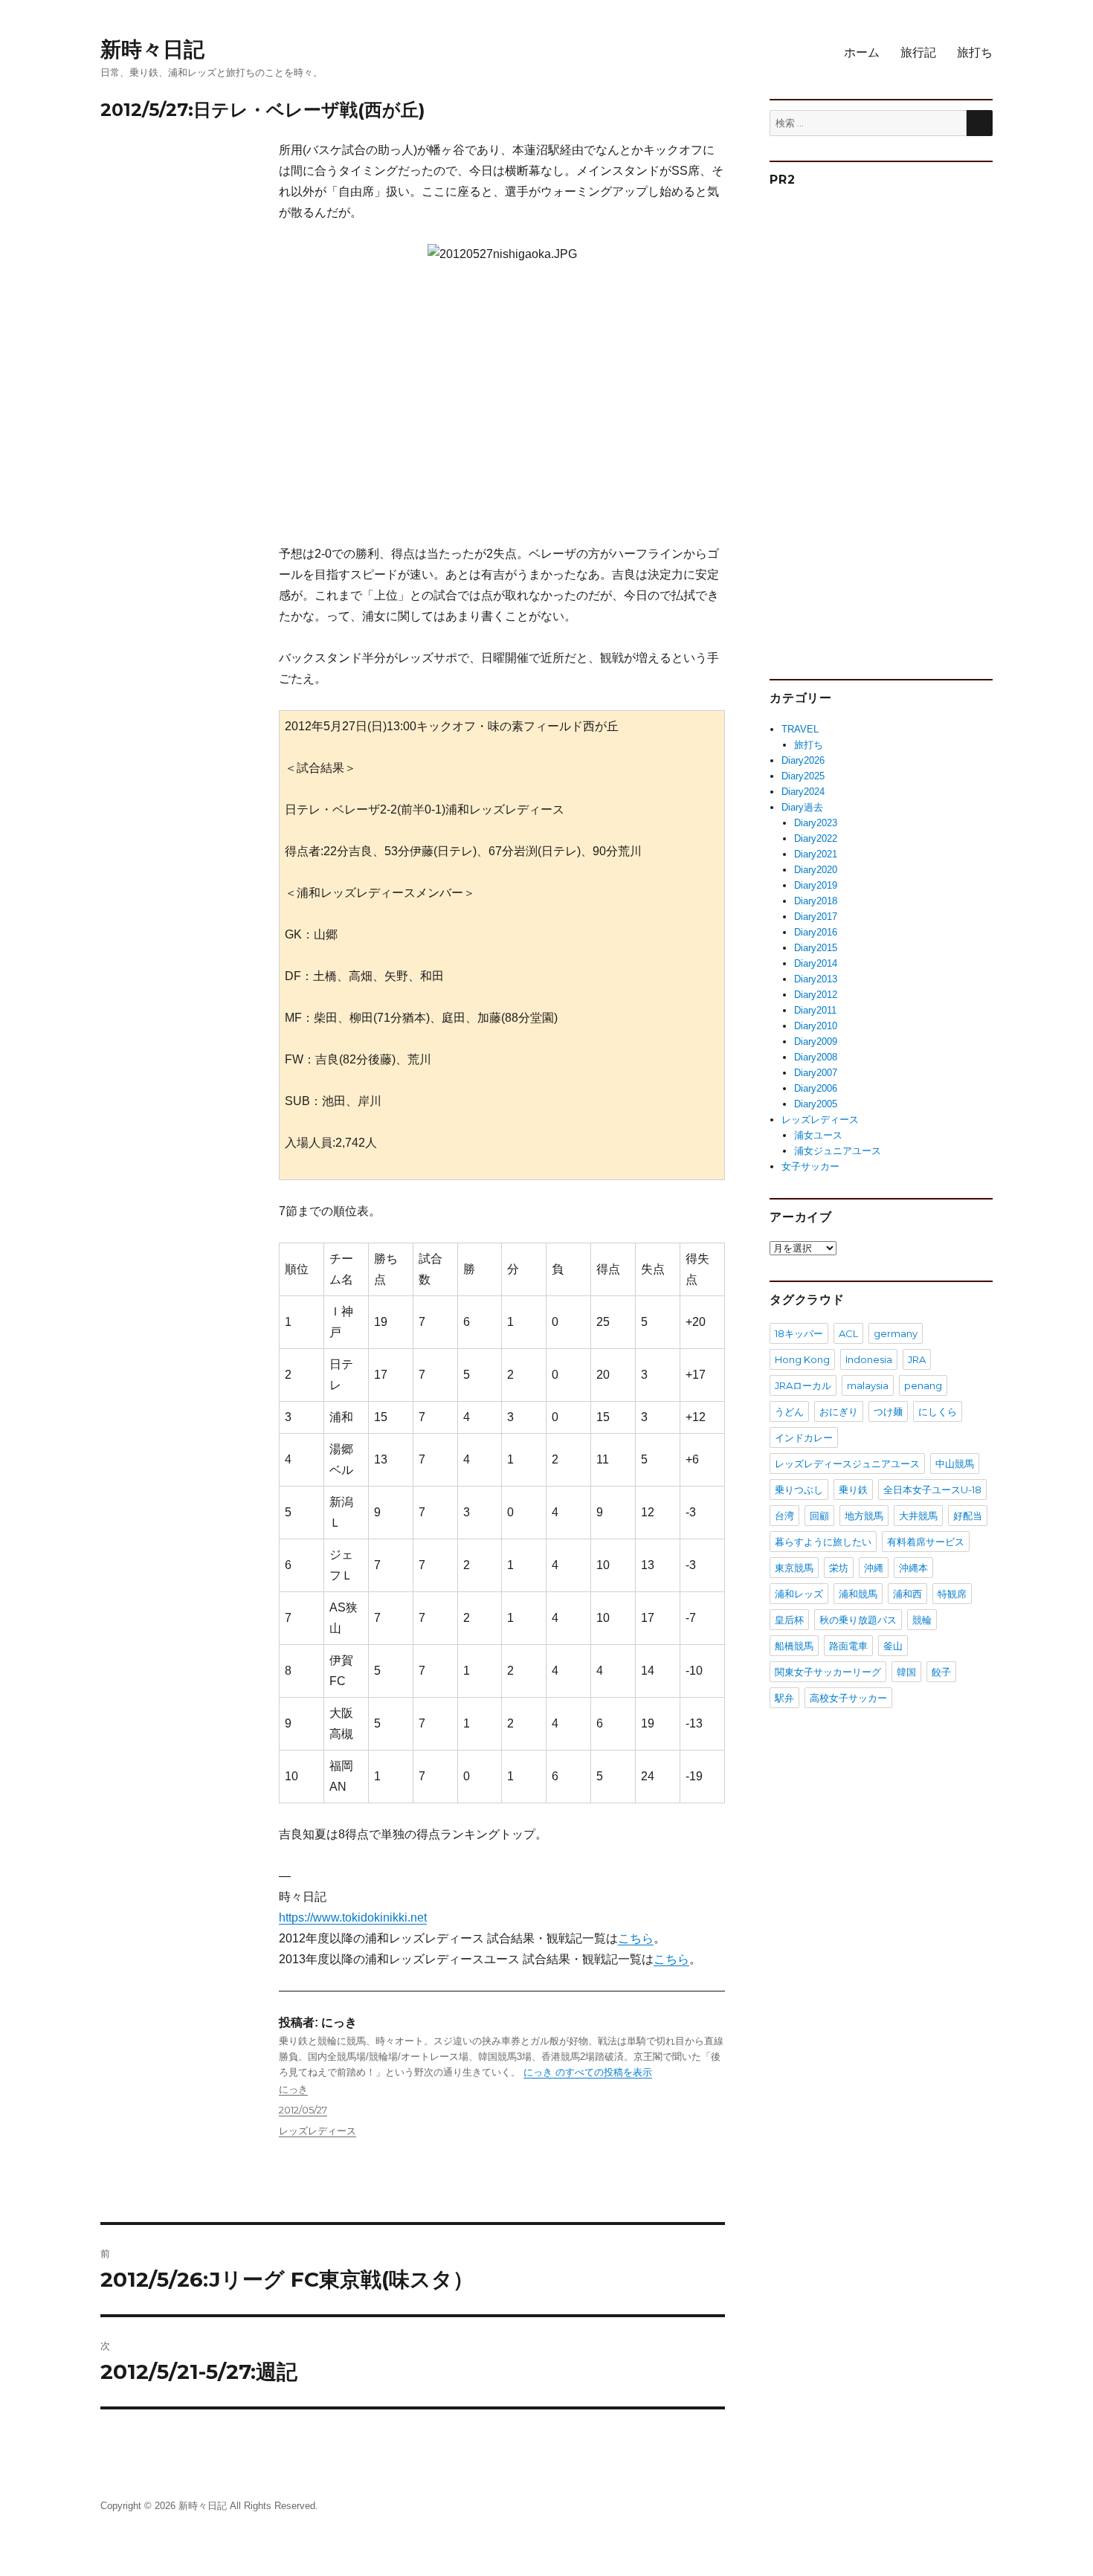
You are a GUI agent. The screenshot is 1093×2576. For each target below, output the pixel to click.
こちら (636, 1938)
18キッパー (799, 1333)
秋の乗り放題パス (858, 1620)
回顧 (819, 1516)
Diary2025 (803, 776)
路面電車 (848, 1646)
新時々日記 (152, 49)
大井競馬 (918, 1516)
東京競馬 (794, 1568)
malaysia (868, 1385)
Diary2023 (816, 823)
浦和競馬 (858, 1594)
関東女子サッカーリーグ (828, 1672)
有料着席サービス (926, 1542)
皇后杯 (789, 1620)
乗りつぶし (799, 1490)
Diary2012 (816, 995)
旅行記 (918, 52)
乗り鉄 (853, 1490)
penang (923, 1385)
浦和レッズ (799, 1594)
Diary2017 (816, 917)
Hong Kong (802, 1359)
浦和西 (907, 1594)
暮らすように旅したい (823, 1542)
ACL (848, 1333)
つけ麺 (888, 1411)
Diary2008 (816, 1057)
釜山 (893, 1646)
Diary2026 (803, 760)
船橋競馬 (794, 1646)
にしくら (938, 1411)
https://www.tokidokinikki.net (353, 1917)
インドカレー (804, 1437)
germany (896, 1333)
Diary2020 (816, 870)
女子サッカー (810, 1166)
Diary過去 (802, 807)
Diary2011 (815, 1010)
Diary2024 (803, 792)
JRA (917, 1359)
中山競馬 (955, 1464)
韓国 (906, 1672)
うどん (789, 1411)
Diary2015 (816, 948)
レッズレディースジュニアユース (847, 1464)
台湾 (784, 1516)
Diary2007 (816, 1073)
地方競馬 (864, 1516)
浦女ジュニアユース (838, 1151)
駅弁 (784, 1698)
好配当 (968, 1516)
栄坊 (839, 1568)
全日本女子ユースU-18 (932, 1490)
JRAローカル (803, 1385)
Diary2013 (816, 979)
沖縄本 (913, 1568)
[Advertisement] (505, 412)
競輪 (922, 1620)
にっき (293, 2089)
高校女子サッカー (848, 1698)
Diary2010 (816, 1026)
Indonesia (869, 1359)
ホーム (862, 52)
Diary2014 (816, 963)
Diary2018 (816, 901)
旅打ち (975, 52)
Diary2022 (816, 838)
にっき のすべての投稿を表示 (588, 2072)
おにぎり (839, 1411)
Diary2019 (816, 885)
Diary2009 (816, 1041)
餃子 (941, 1672)
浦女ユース (818, 1135)
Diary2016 (816, 932)
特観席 (952, 1594)
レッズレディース (317, 2131)
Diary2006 (816, 1088)
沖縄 (874, 1568)
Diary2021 (816, 854)
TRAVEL (800, 729)
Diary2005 (816, 1104)
